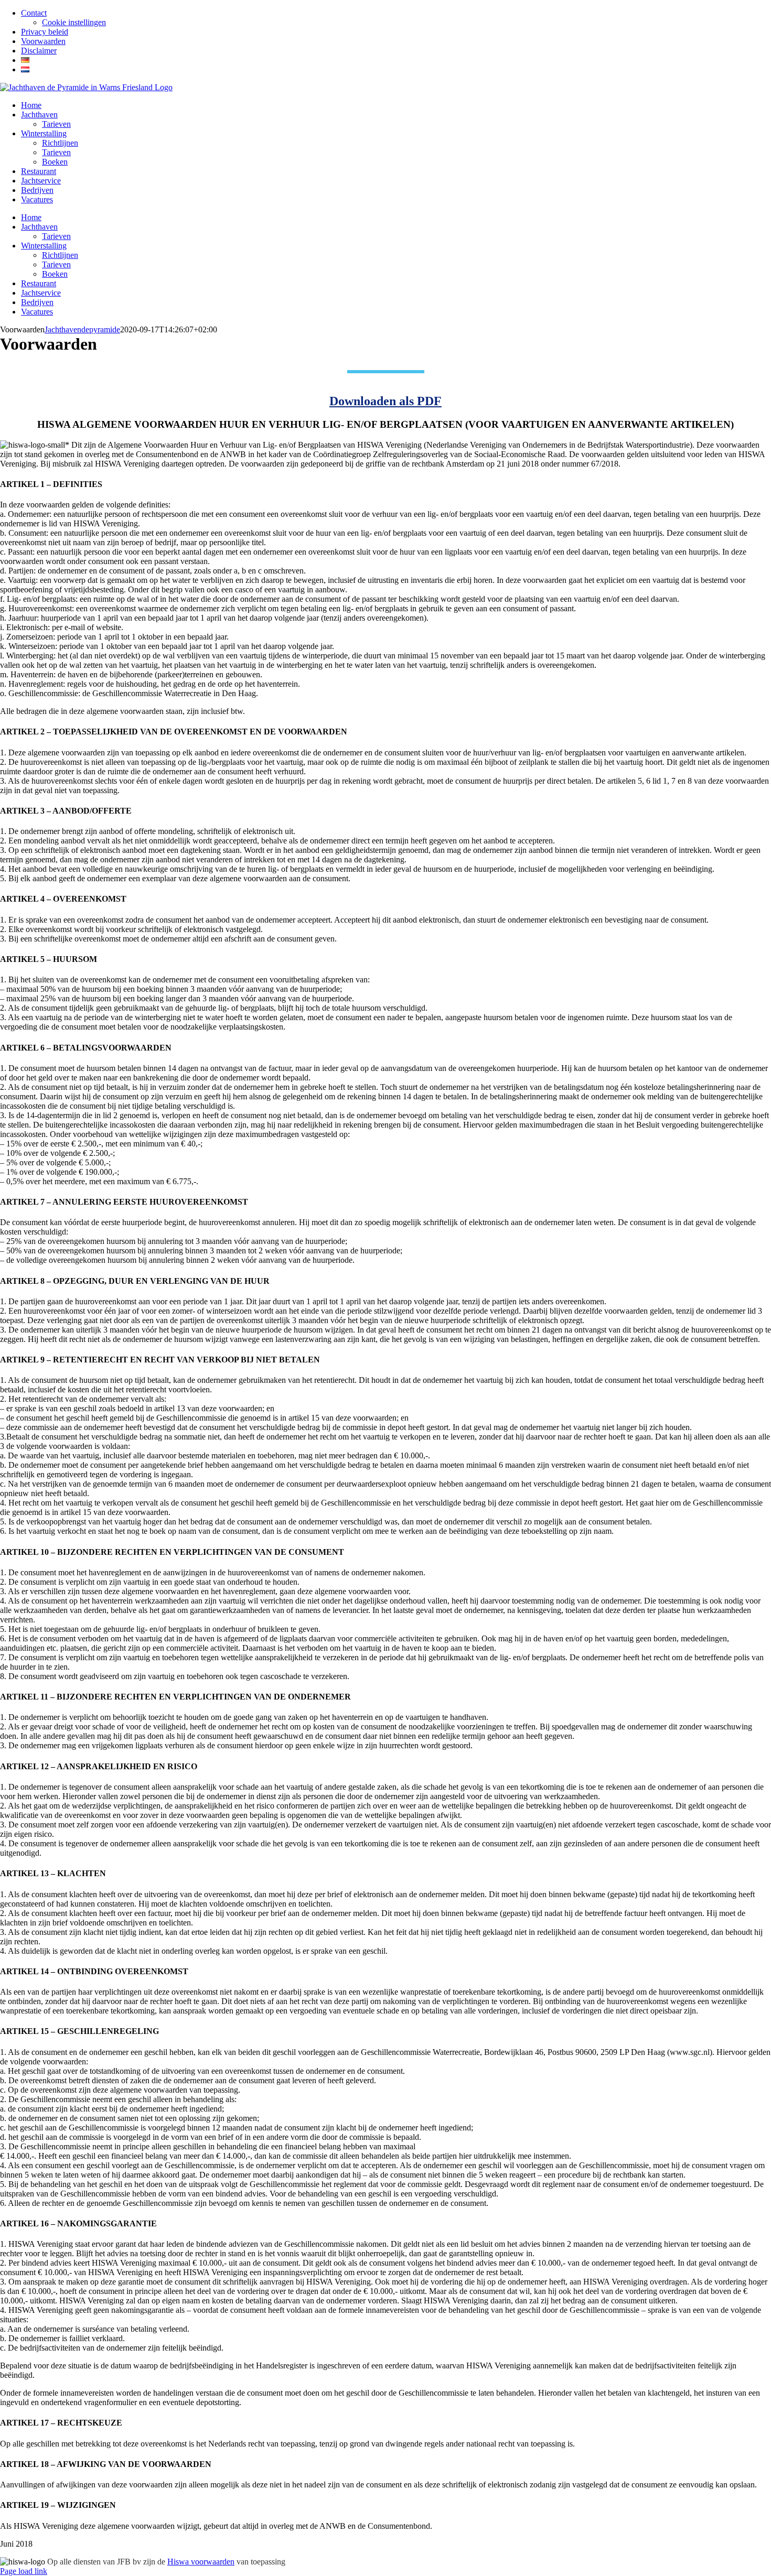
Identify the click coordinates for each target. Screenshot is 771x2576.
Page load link (24, 2571)
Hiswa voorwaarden (201, 2562)
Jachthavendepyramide (82, 329)
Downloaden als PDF (385, 401)
